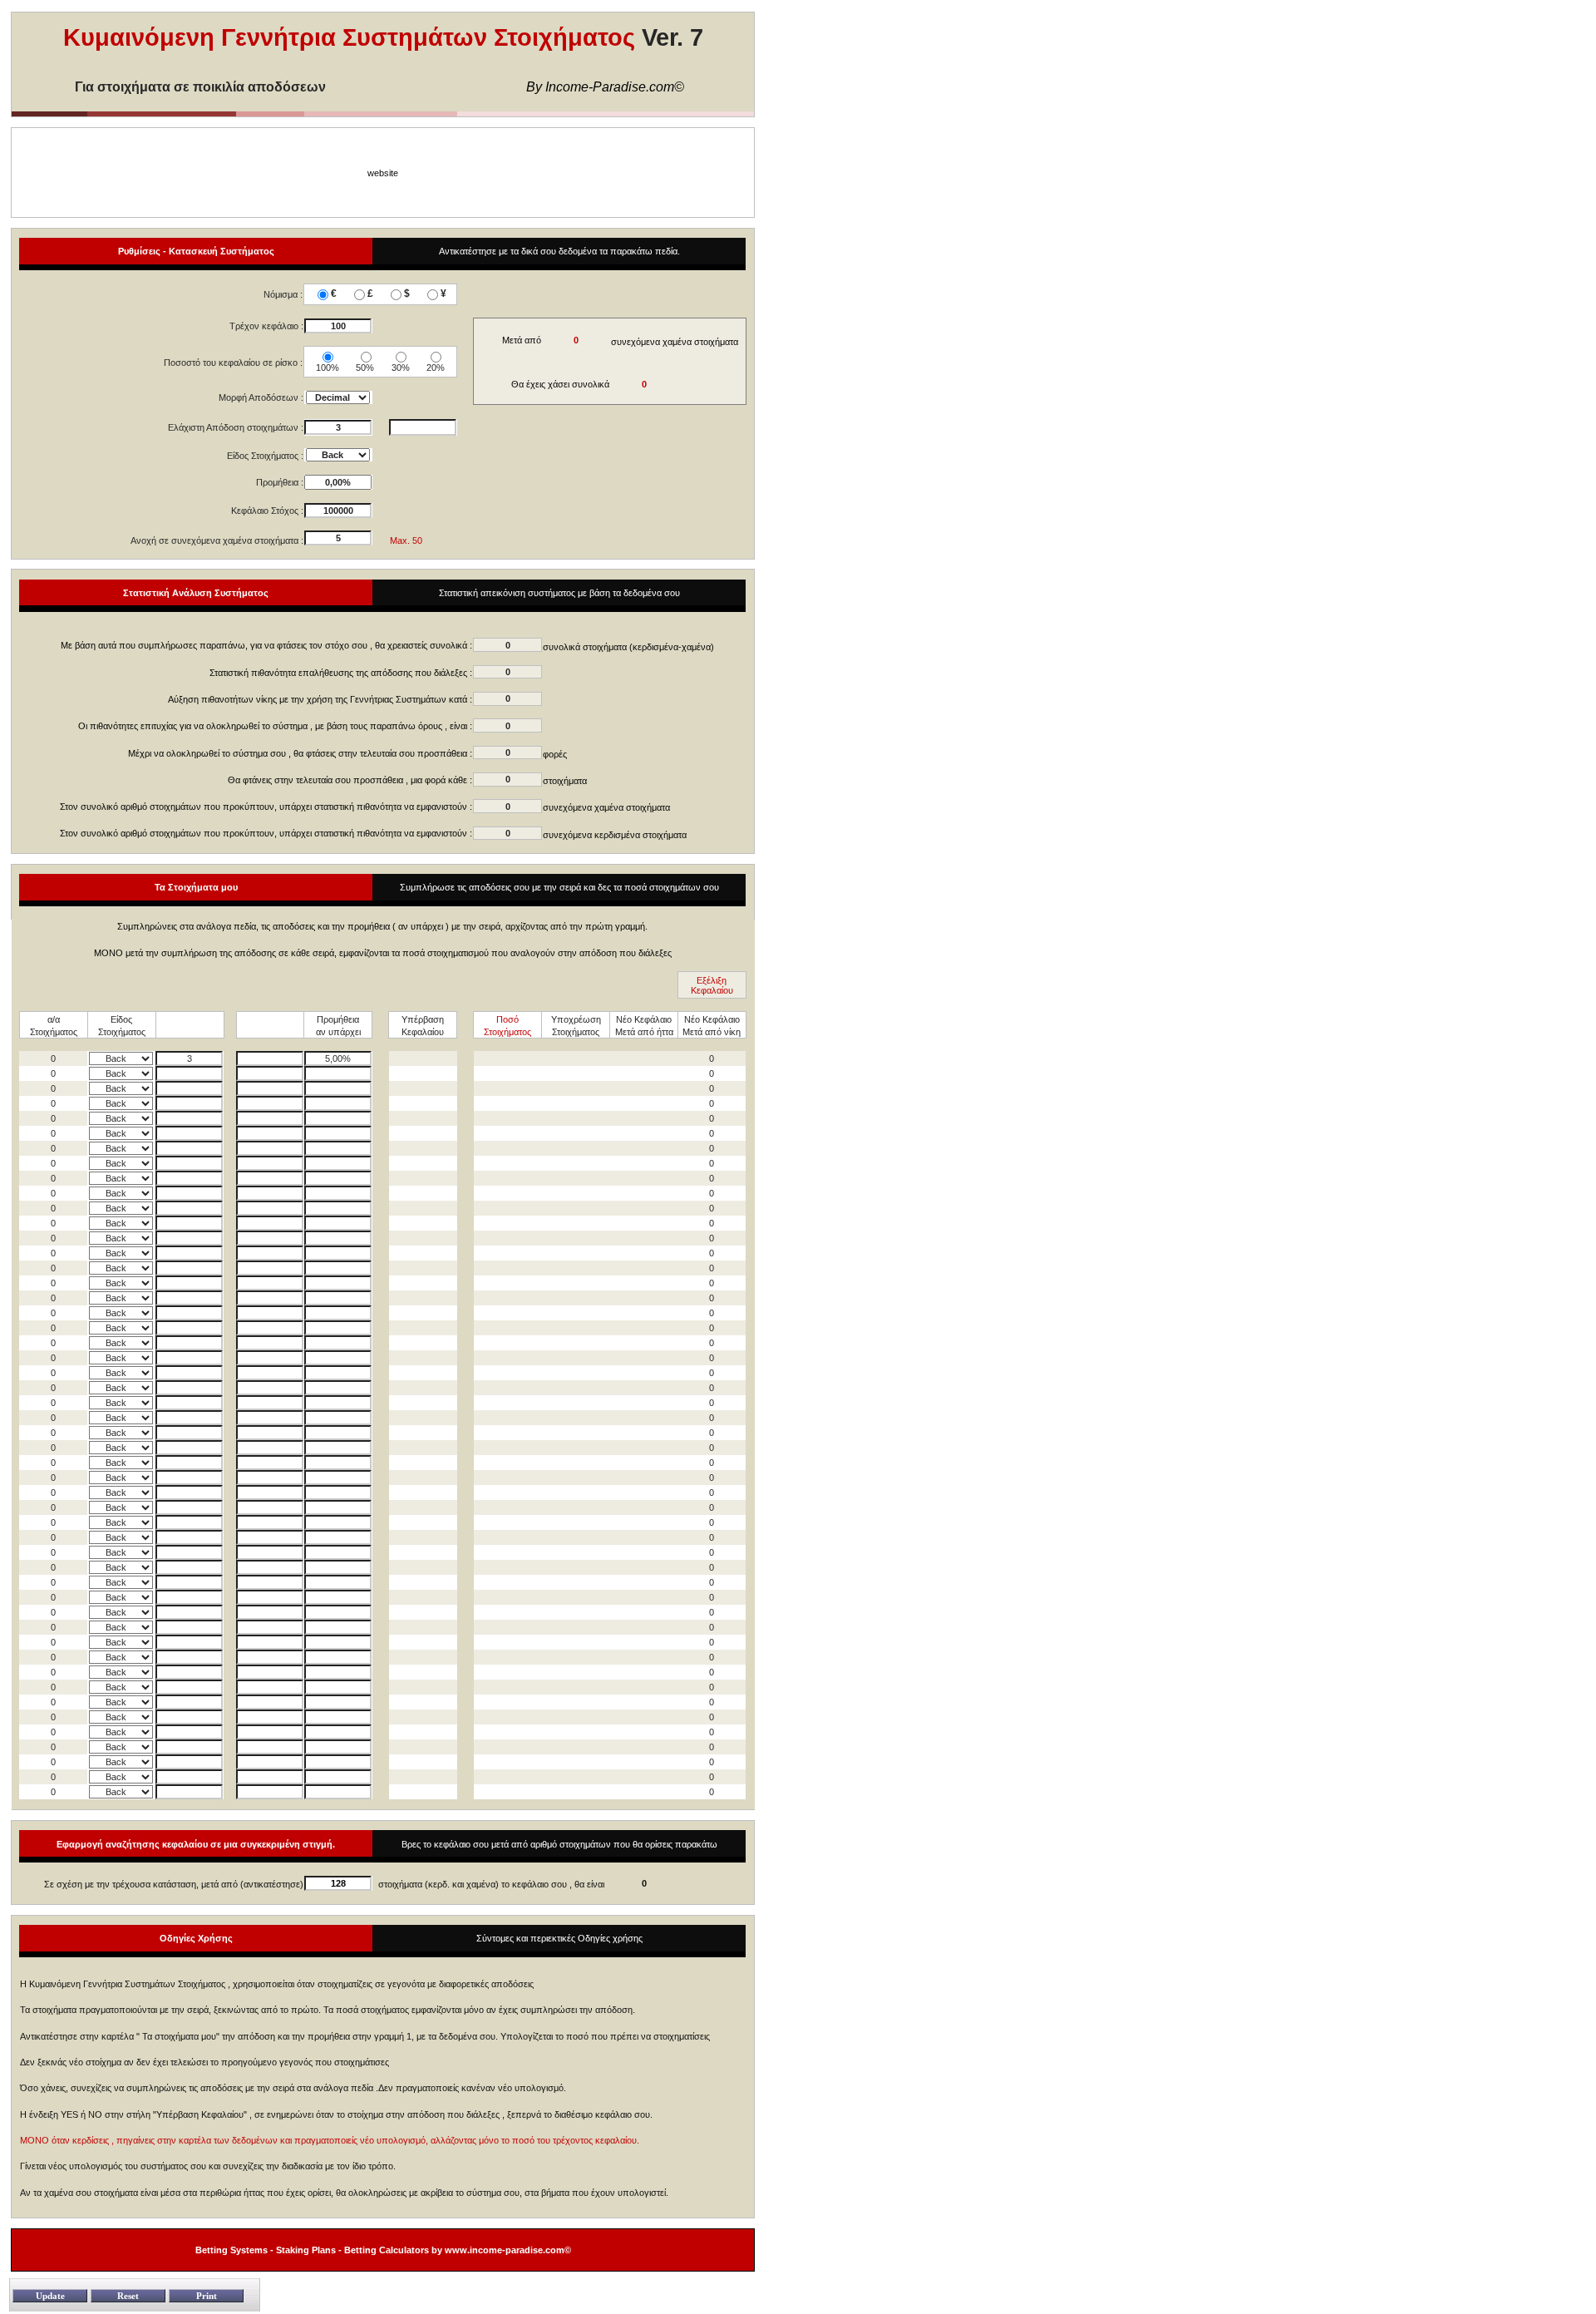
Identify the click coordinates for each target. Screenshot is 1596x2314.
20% (436, 368)
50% (365, 368)
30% (401, 368)
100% (328, 368)
